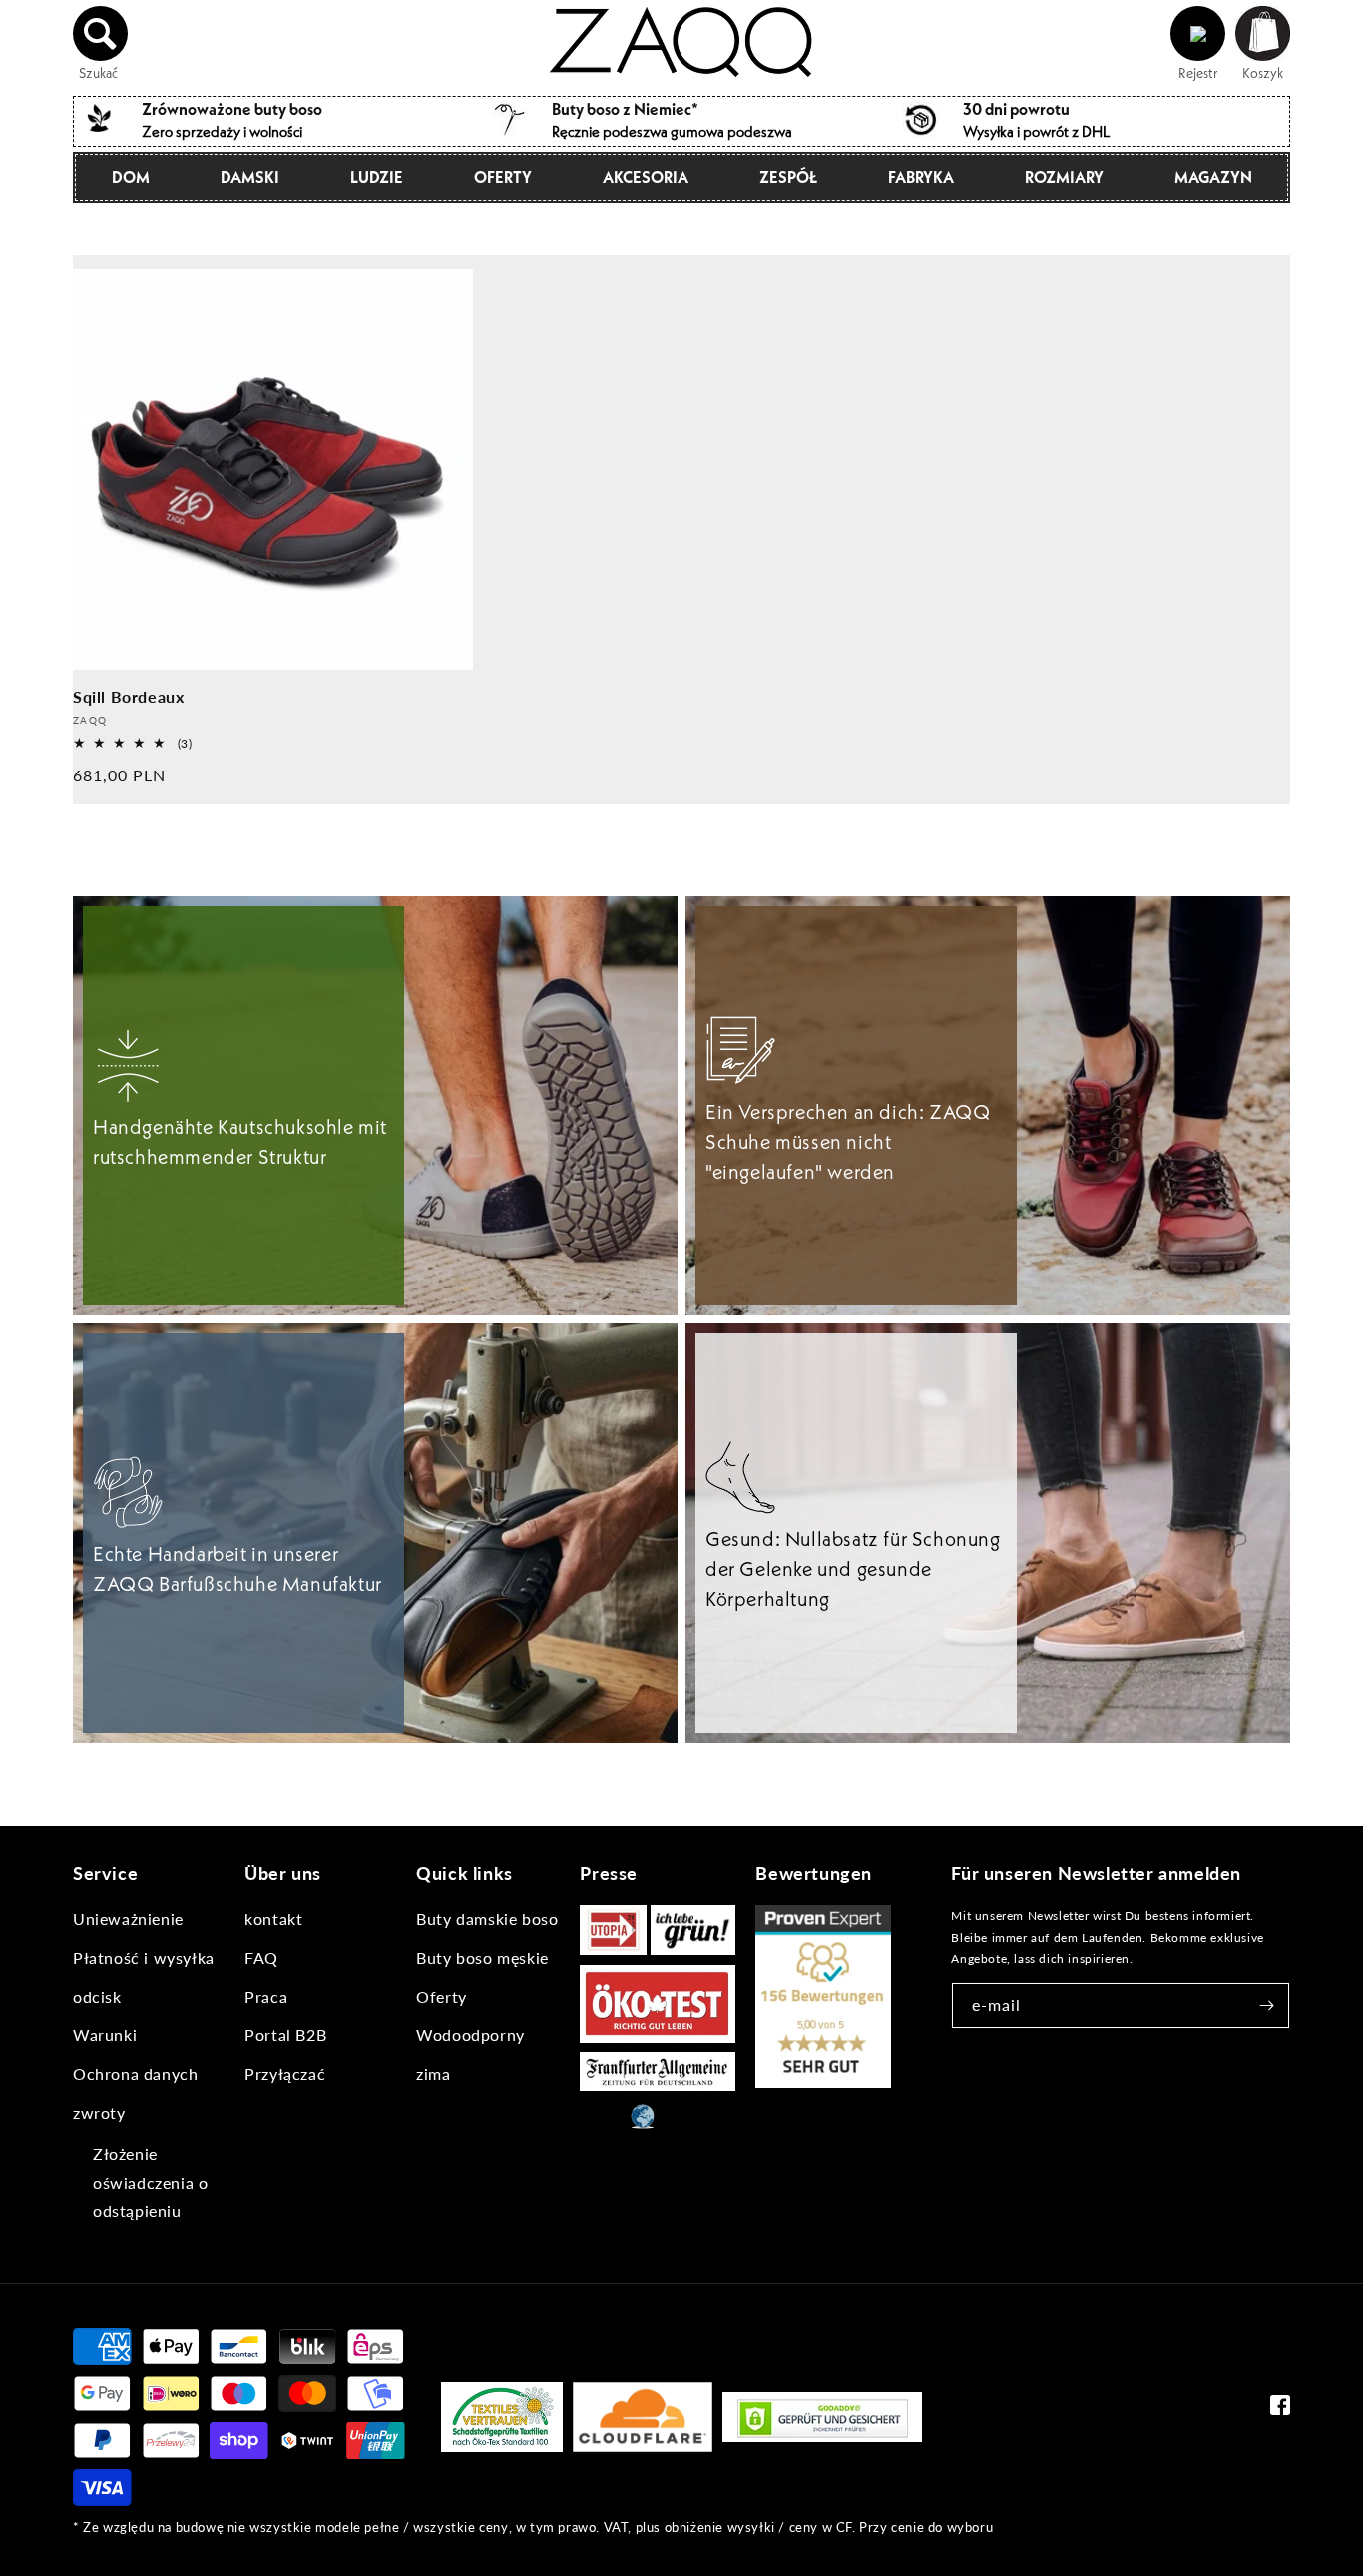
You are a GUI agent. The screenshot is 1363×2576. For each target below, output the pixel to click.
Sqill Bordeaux (128, 696)
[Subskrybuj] (1267, 2006)
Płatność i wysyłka (144, 1958)
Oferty (503, 177)
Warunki (105, 2035)
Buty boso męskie (482, 1958)
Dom (131, 177)
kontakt (273, 1919)
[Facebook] (1280, 2410)
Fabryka (921, 177)
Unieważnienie (128, 1919)
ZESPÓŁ (788, 177)
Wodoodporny (470, 2035)
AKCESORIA (646, 177)
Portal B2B (285, 2035)
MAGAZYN (1213, 177)
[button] (101, 34)
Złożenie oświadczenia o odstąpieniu (150, 2182)
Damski (250, 177)
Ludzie (377, 177)
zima (433, 2073)
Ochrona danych (135, 2073)
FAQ (261, 1958)
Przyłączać (285, 2073)
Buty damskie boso (487, 1919)
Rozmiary (1064, 177)
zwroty (99, 2112)
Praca (266, 1997)
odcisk (97, 1997)
